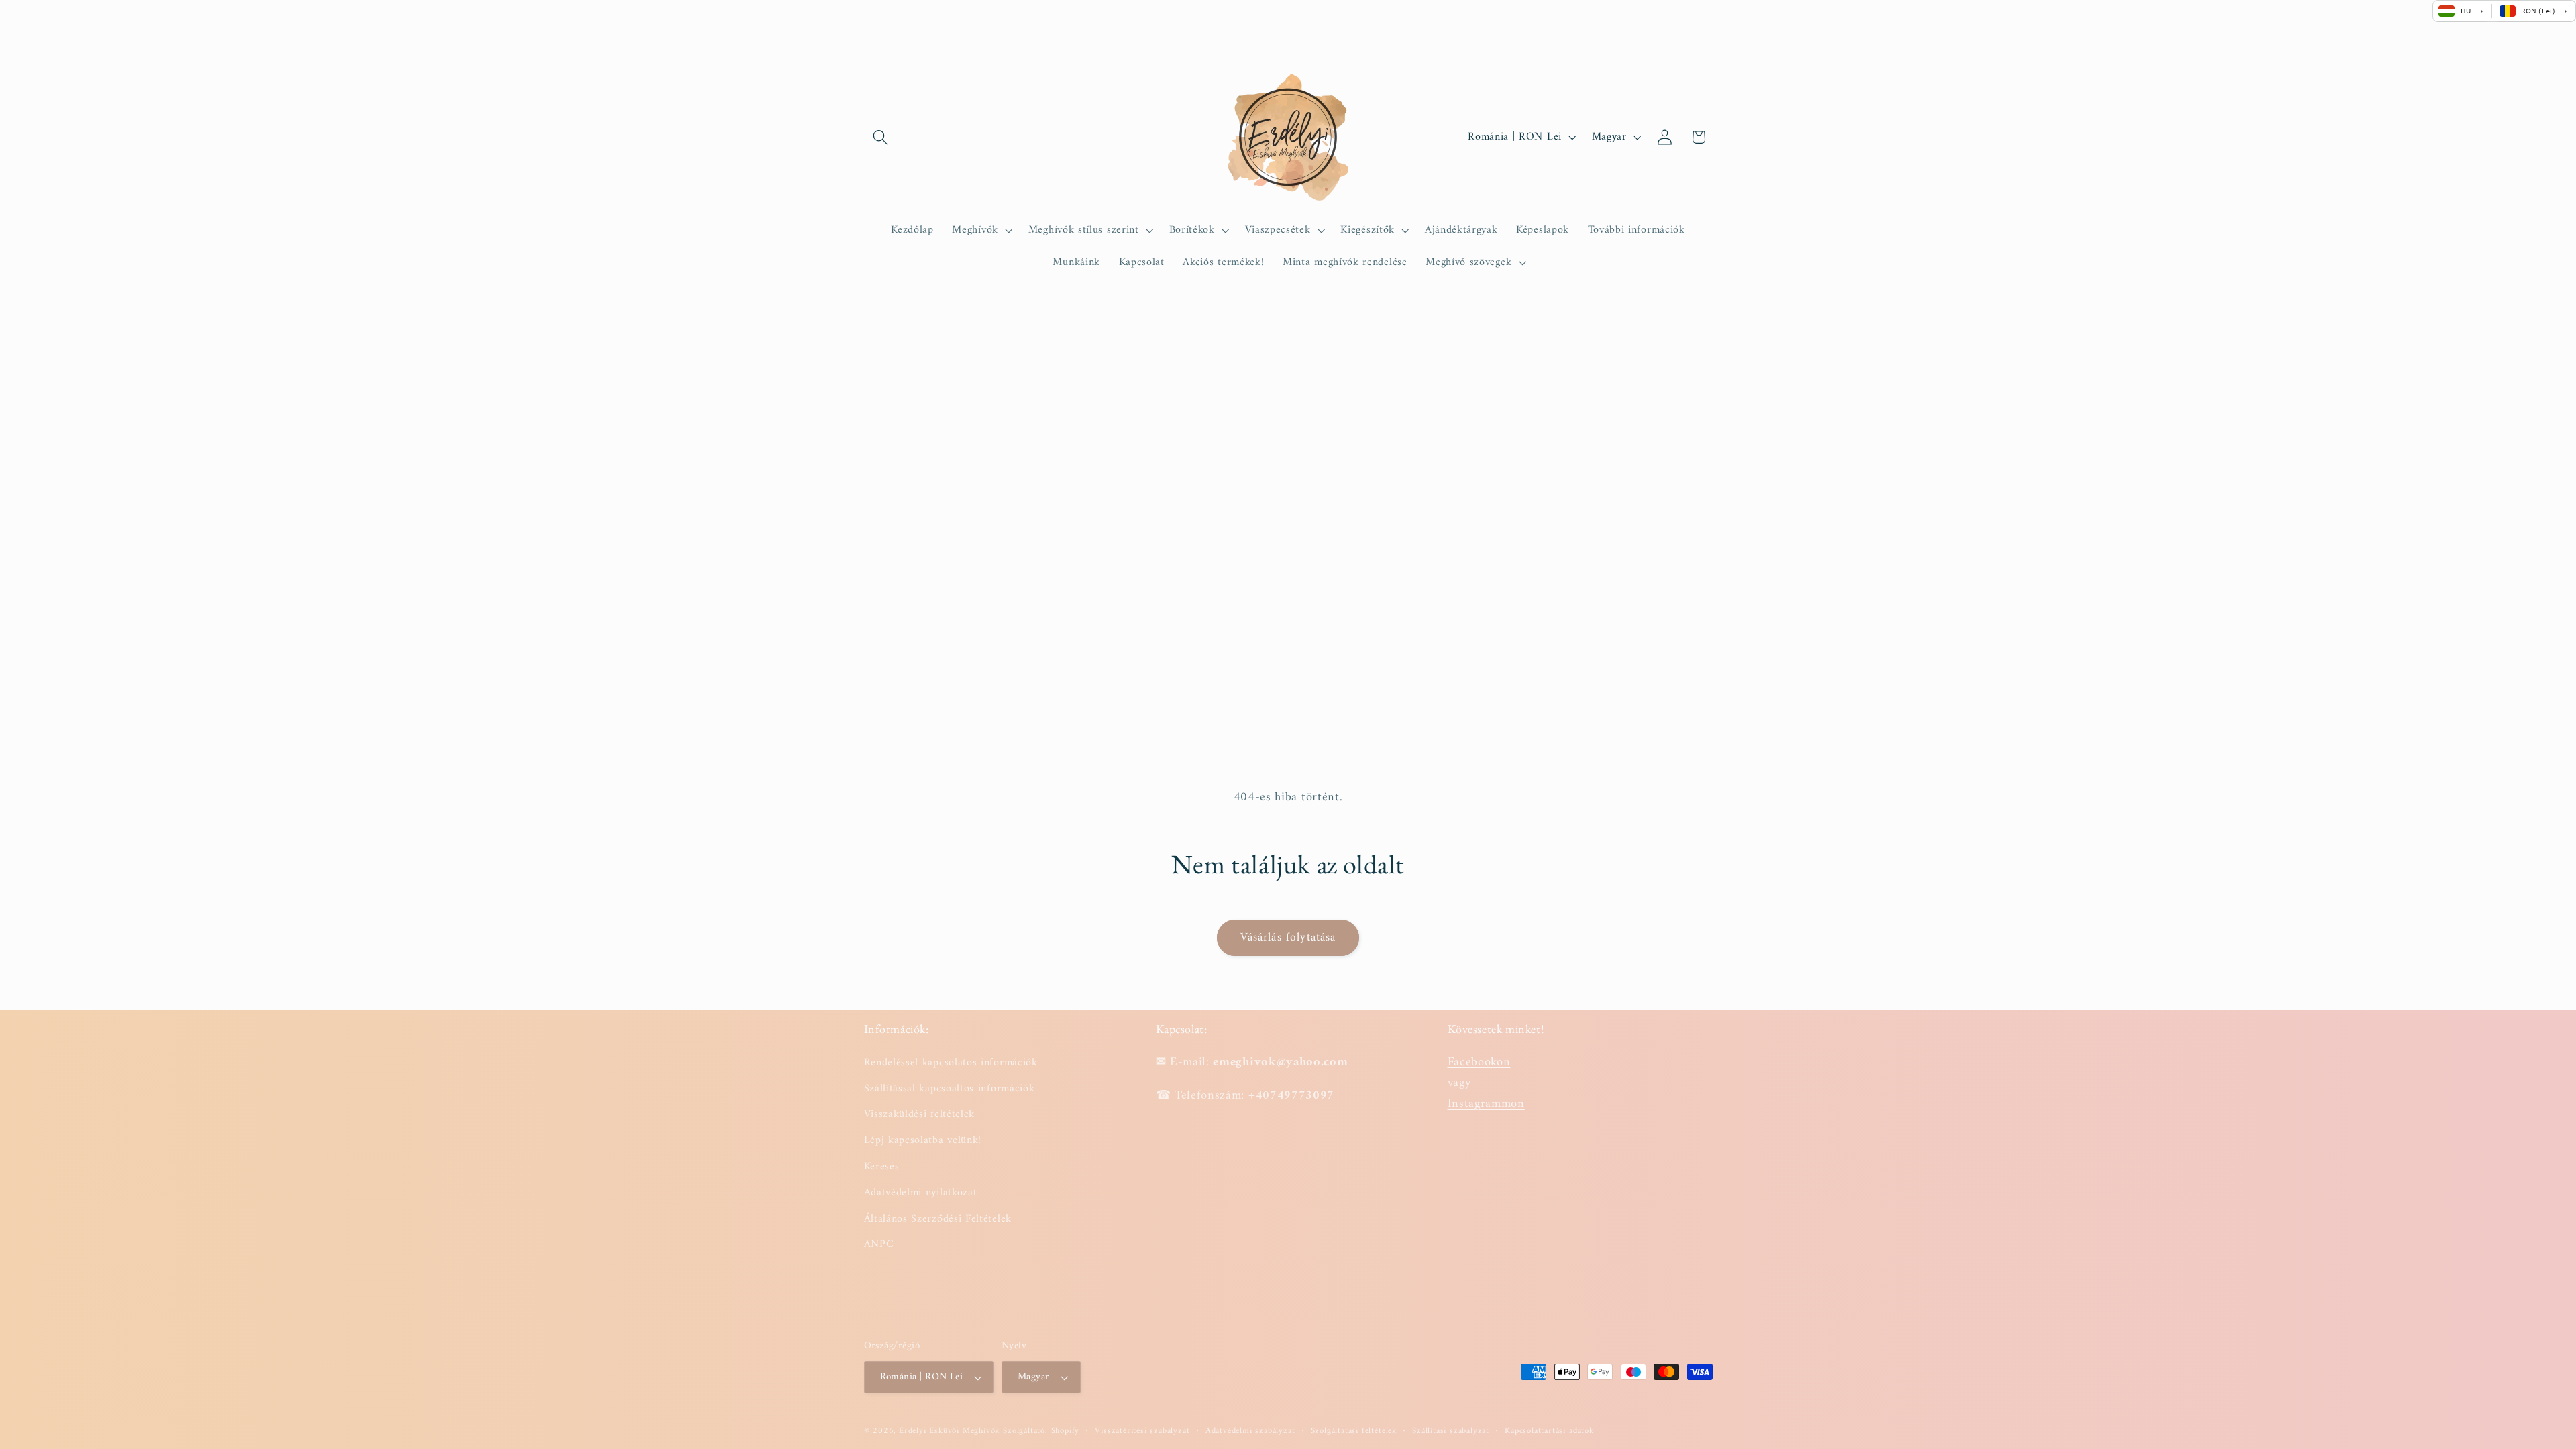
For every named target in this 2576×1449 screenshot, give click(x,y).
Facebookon (1479, 1062)
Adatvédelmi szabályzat (1250, 1431)
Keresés (882, 1167)
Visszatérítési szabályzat (1142, 1431)
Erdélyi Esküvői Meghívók (949, 1431)
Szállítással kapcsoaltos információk (950, 1089)
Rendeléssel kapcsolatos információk (951, 1063)
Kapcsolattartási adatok (1549, 1431)
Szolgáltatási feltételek (1354, 1431)
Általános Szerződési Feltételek (938, 1219)
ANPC (879, 1244)
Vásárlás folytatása (1288, 938)
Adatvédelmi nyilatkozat (921, 1193)
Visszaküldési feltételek (920, 1114)
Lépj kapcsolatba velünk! (923, 1140)
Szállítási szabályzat (1451, 1431)
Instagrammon (1486, 1104)
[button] (881, 137)
